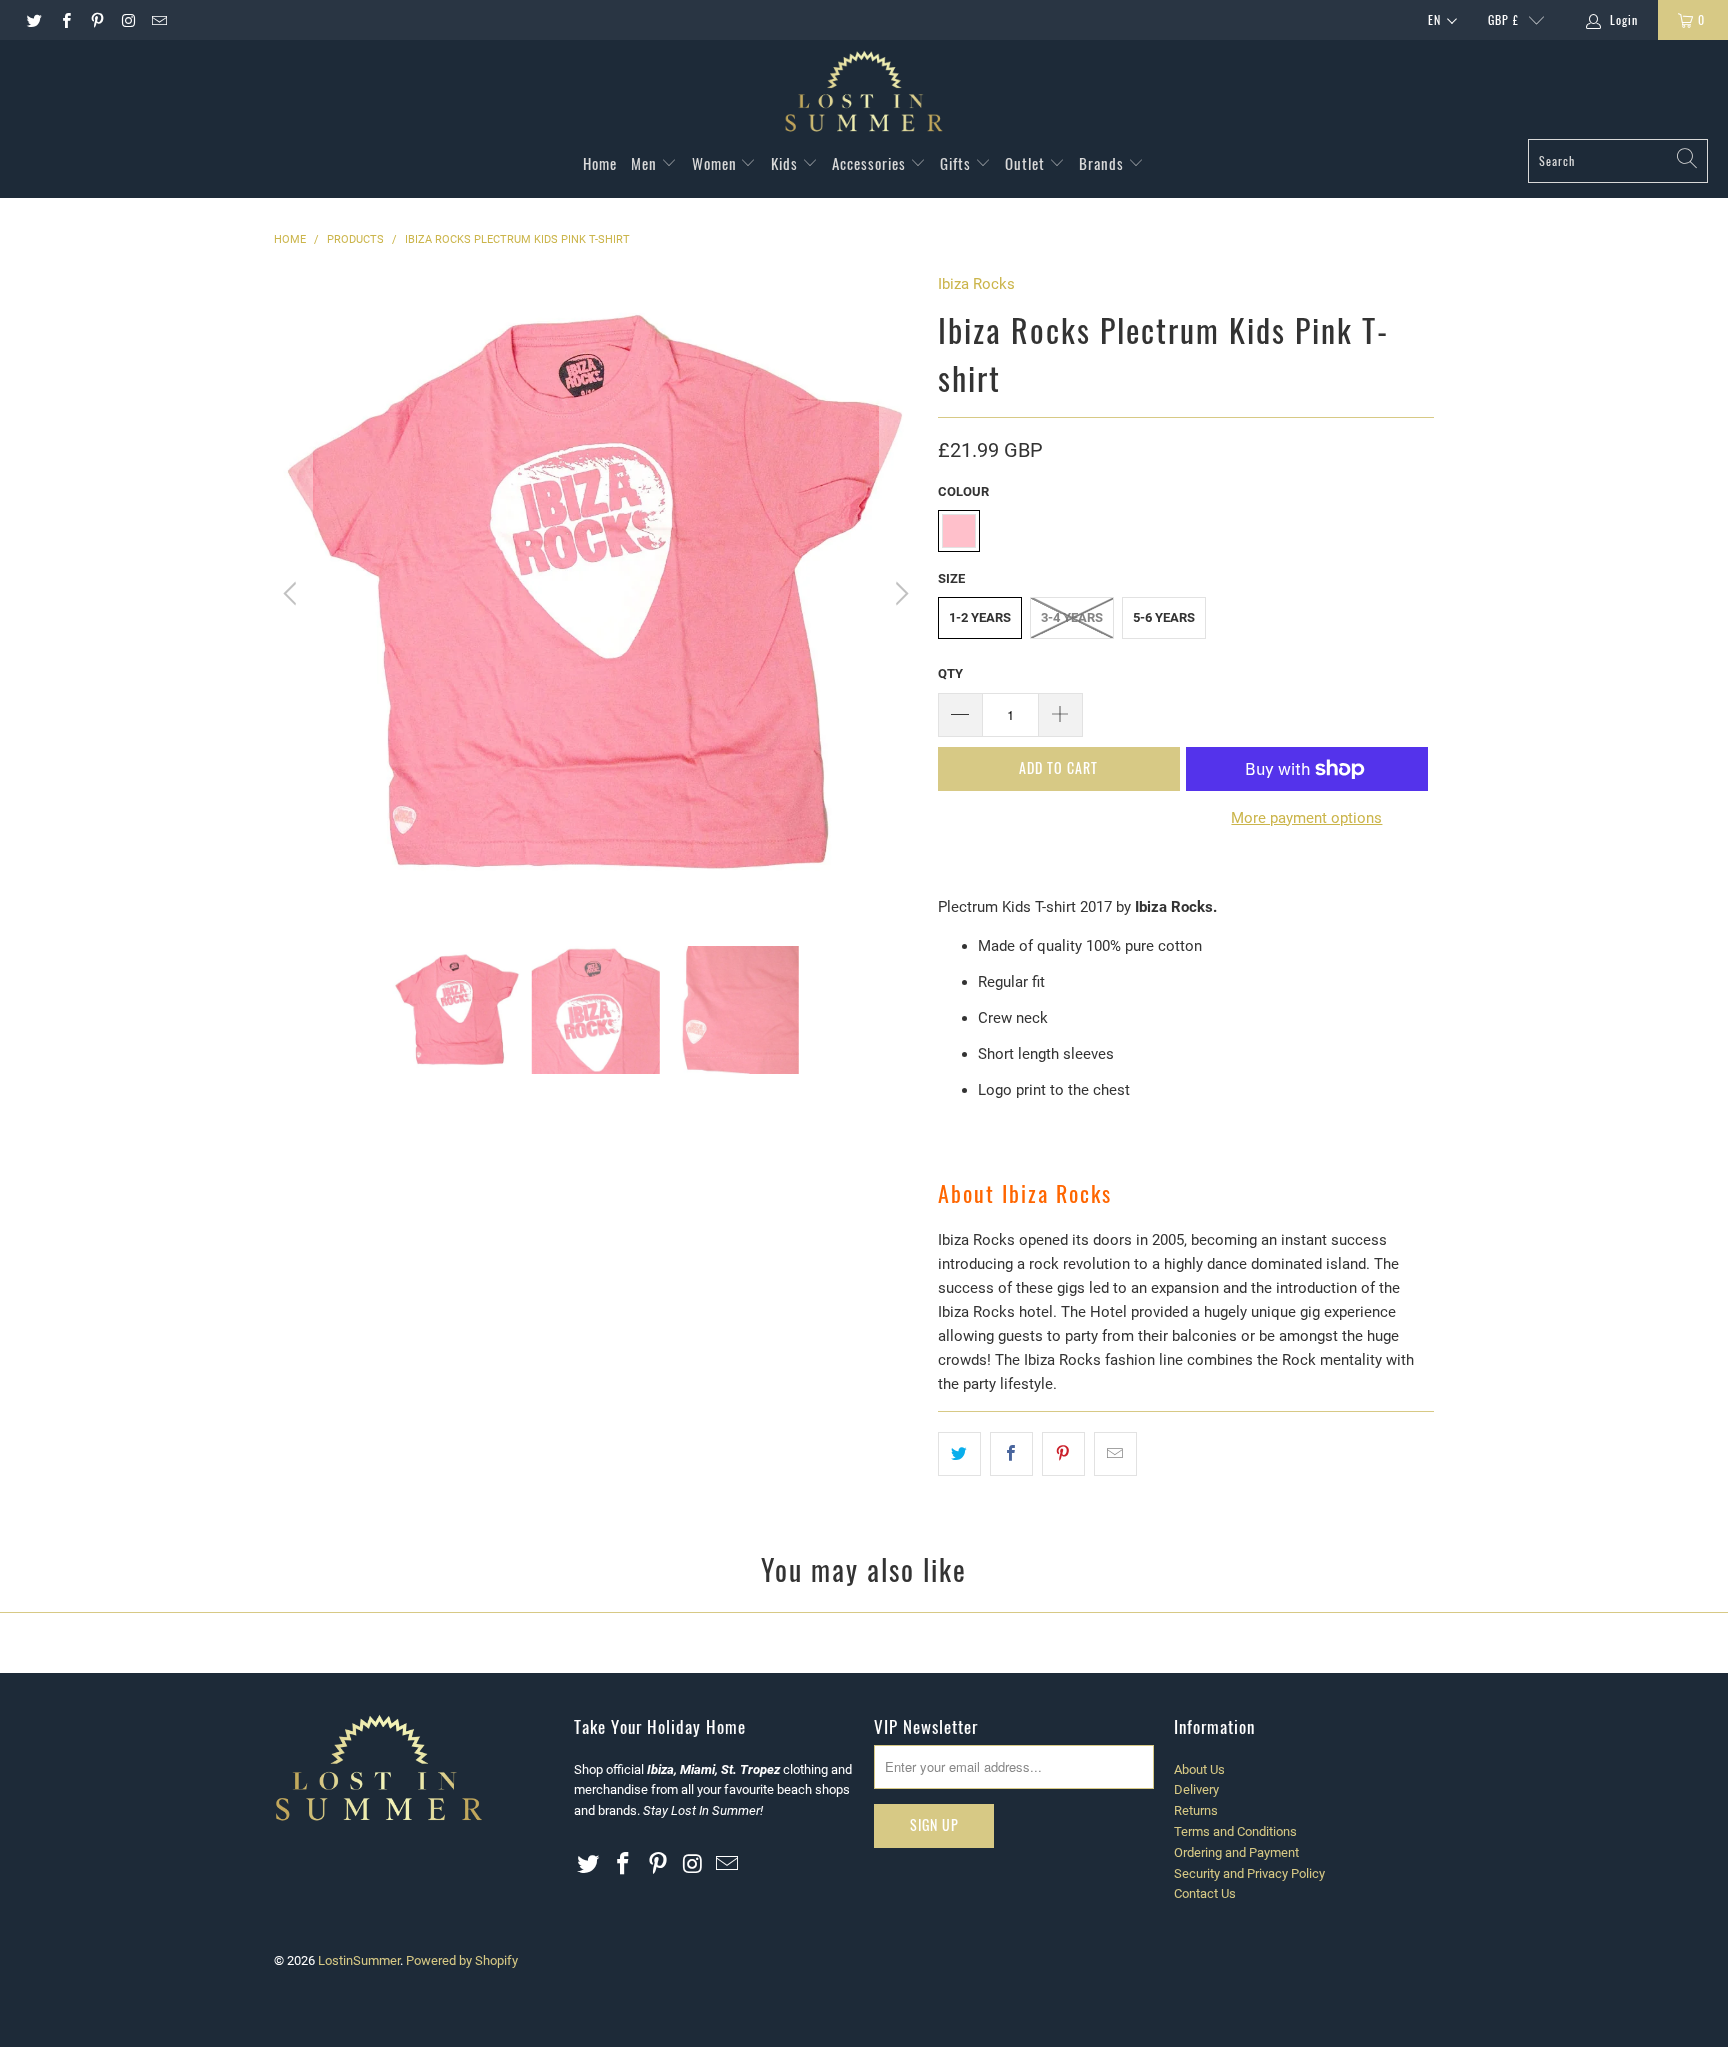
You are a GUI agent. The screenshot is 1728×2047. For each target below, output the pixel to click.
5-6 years (1164, 617)
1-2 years (980, 617)
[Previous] (293, 594)
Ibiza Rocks (976, 284)
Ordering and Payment (1236, 1852)
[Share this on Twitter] (959, 1454)
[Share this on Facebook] (1011, 1454)
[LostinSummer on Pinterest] (96, 20)
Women (716, 163)
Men (646, 163)
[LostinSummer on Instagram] (127, 20)
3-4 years (1072, 617)
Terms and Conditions (1235, 1831)
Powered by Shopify (462, 1960)
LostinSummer (359, 1960)
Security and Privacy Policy (1249, 1873)
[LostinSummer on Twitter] (33, 20)
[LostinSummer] (864, 94)
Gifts (957, 163)
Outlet (1027, 163)
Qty (950, 673)
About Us (1199, 1769)
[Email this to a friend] (1115, 1454)
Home (600, 163)
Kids (786, 163)
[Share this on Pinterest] (1063, 1454)
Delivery (1196, 1789)
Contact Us (1205, 1893)
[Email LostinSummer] (158, 20)
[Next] (899, 594)
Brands (1103, 163)
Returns (1196, 1810)
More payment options (1306, 818)
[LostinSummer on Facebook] (64, 20)
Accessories (871, 163)
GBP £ (1503, 19)
